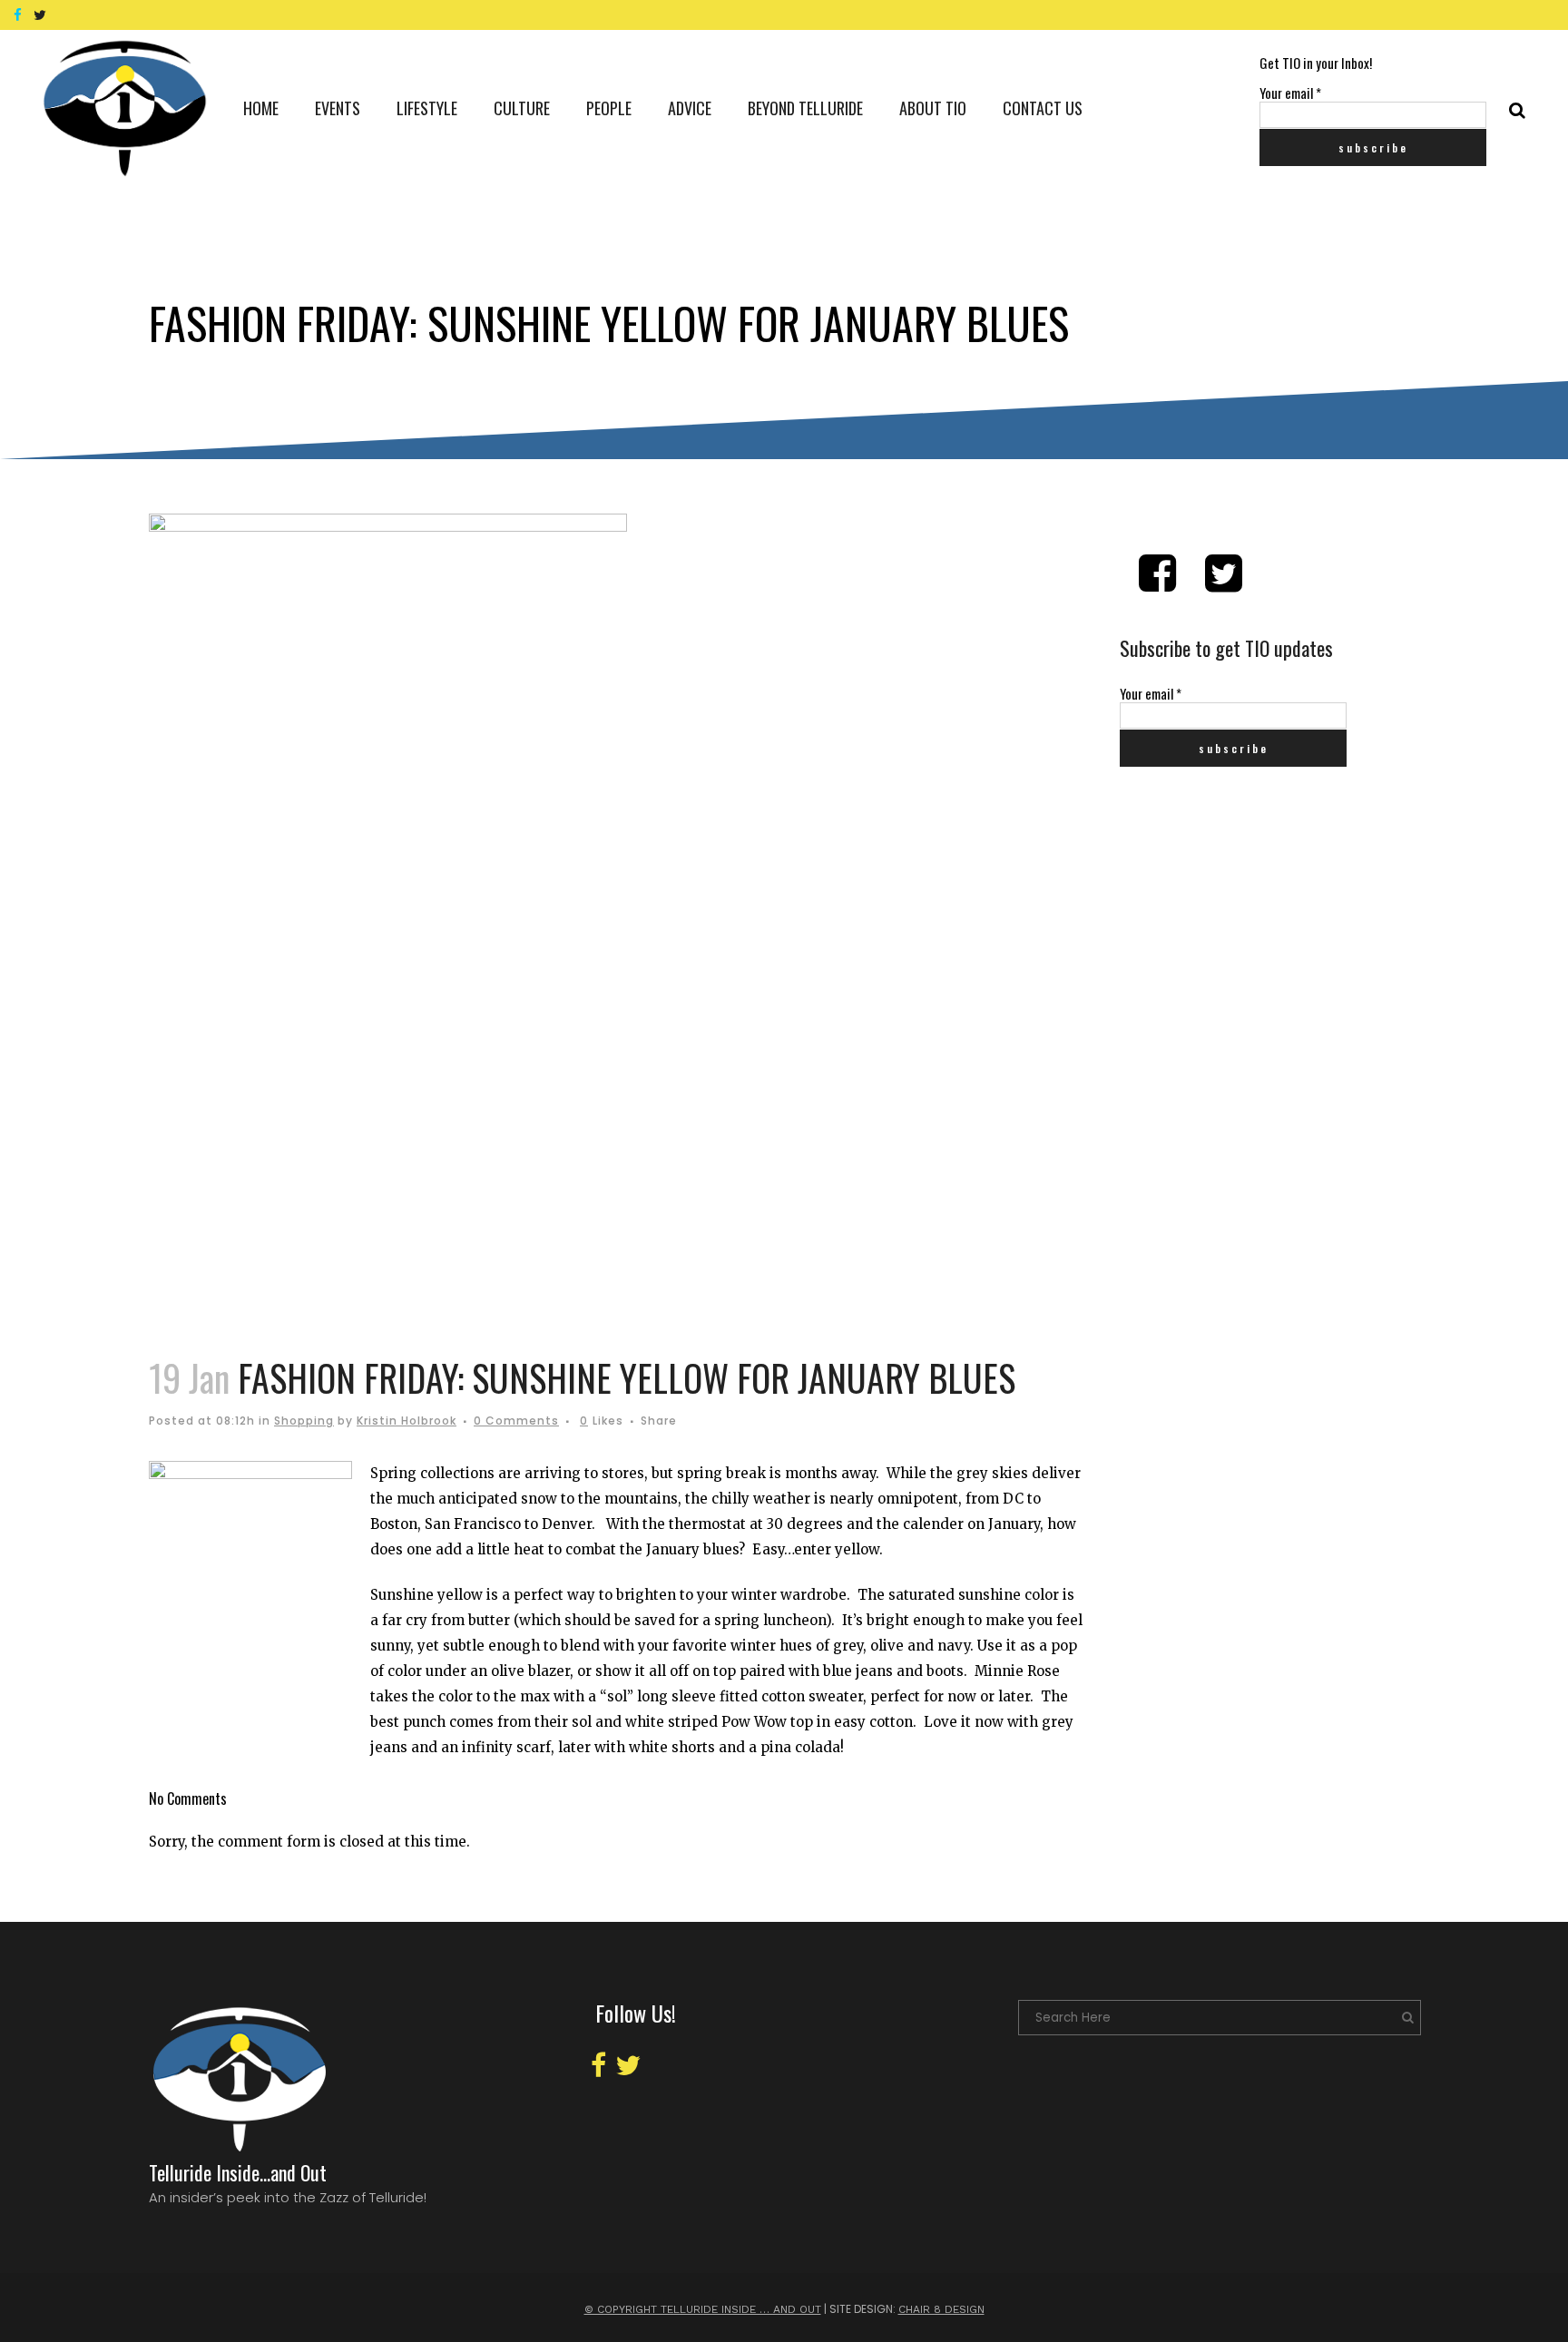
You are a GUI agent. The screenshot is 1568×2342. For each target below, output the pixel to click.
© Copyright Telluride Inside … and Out (703, 2309)
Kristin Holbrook (407, 1421)
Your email (1290, 93)
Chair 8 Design (941, 2309)
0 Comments (516, 1421)
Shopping (304, 1421)
